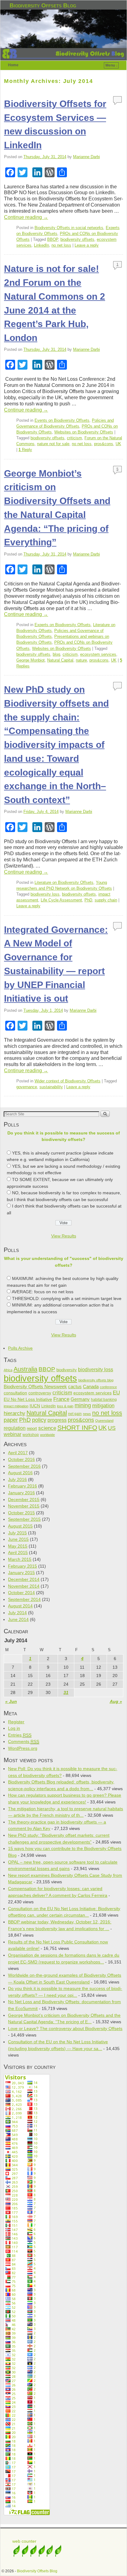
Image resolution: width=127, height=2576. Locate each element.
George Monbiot (31, 660)
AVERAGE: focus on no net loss (43, 1292)
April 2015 (18, 1553)
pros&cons (104, 444)
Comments (24, 1741)
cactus (75, 1386)
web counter (24, 2541)
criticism (74, 438)
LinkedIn (41, 245)
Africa (8, 1370)
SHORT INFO (77, 1427)
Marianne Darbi (86, 157)
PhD (88, 900)
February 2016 (23, 1486)
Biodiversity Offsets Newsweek (35, 1387)
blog (56, 654)
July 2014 (17, 1613)
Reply (25, 450)
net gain (75, 1414)
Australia (25, 1369)
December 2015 (24, 1499)
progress (57, 1420)
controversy (40, 1393)
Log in (14, 1728)
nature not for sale (53, 444)
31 (66, 1692)
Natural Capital (60, 660)
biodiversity (67, 1370)
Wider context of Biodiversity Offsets (68, 1081)
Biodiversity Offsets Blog (43, 5)
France (61, 1399)
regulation (15, 1428)
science (47, 1428)
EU (116, 1393)
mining (83, 1405)
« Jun (11, 1701)
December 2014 (24, 1579)
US (112, 1428)
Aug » (116, 1701)
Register (16, 1722)
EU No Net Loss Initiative (28, 1399)
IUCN (35, 1406)
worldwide (47, 1435)
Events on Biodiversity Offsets (62, 420)
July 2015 (17, 1533)
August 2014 (20, 1606)
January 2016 (21, 1493)
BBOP (53, 239)
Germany (80, 1399)
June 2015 (18, 1539)
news (87, 1414)
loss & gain (65, 1406)
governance (27, 1087)
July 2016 (17, 1479)
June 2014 (18, 1619)
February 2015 (23, 1566)
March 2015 (20, 1559)
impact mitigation (16, 1406)
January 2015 (21, 1573)
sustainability (51, 1087)
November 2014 (24, 1586)
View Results (64, 1236)
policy (39, 1420)
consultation (15, 1393)
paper (11, 1420)
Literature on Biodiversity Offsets (64, 882)
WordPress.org (23, 1748)
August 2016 (20, 1473)
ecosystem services (98, 654)
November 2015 (24, 1506)
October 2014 (21, 1593)
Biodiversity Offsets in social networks (69, 228)
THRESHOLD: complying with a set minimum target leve (67, 1298)
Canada (91, 1387)
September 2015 (24, 1519)
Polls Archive (20, 1348)
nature (81, 660)
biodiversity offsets (77, 239)
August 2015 (20, 1526)
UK (118, 444)
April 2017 (18, 1453)
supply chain (106, 900)
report (32, 1428)
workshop (31, 1435)
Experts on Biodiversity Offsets (63, 625)
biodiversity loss (45, 894)
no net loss (61, 245)
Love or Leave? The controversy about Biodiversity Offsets (65, 2028)
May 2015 (18, 1546)
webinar (12, 1434)
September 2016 (24, 1466)
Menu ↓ (112, 65)
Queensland (104, 1421)
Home (13, 65)
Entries (20, 1735)
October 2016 (21, 1459)
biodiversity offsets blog (96, 1380)
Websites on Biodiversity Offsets (84, 432)
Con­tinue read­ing (26, 217)
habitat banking (104, 1400)
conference (108, 1387)
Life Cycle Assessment (61, 900)
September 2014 (24, 1599)
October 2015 (21, 1513)
